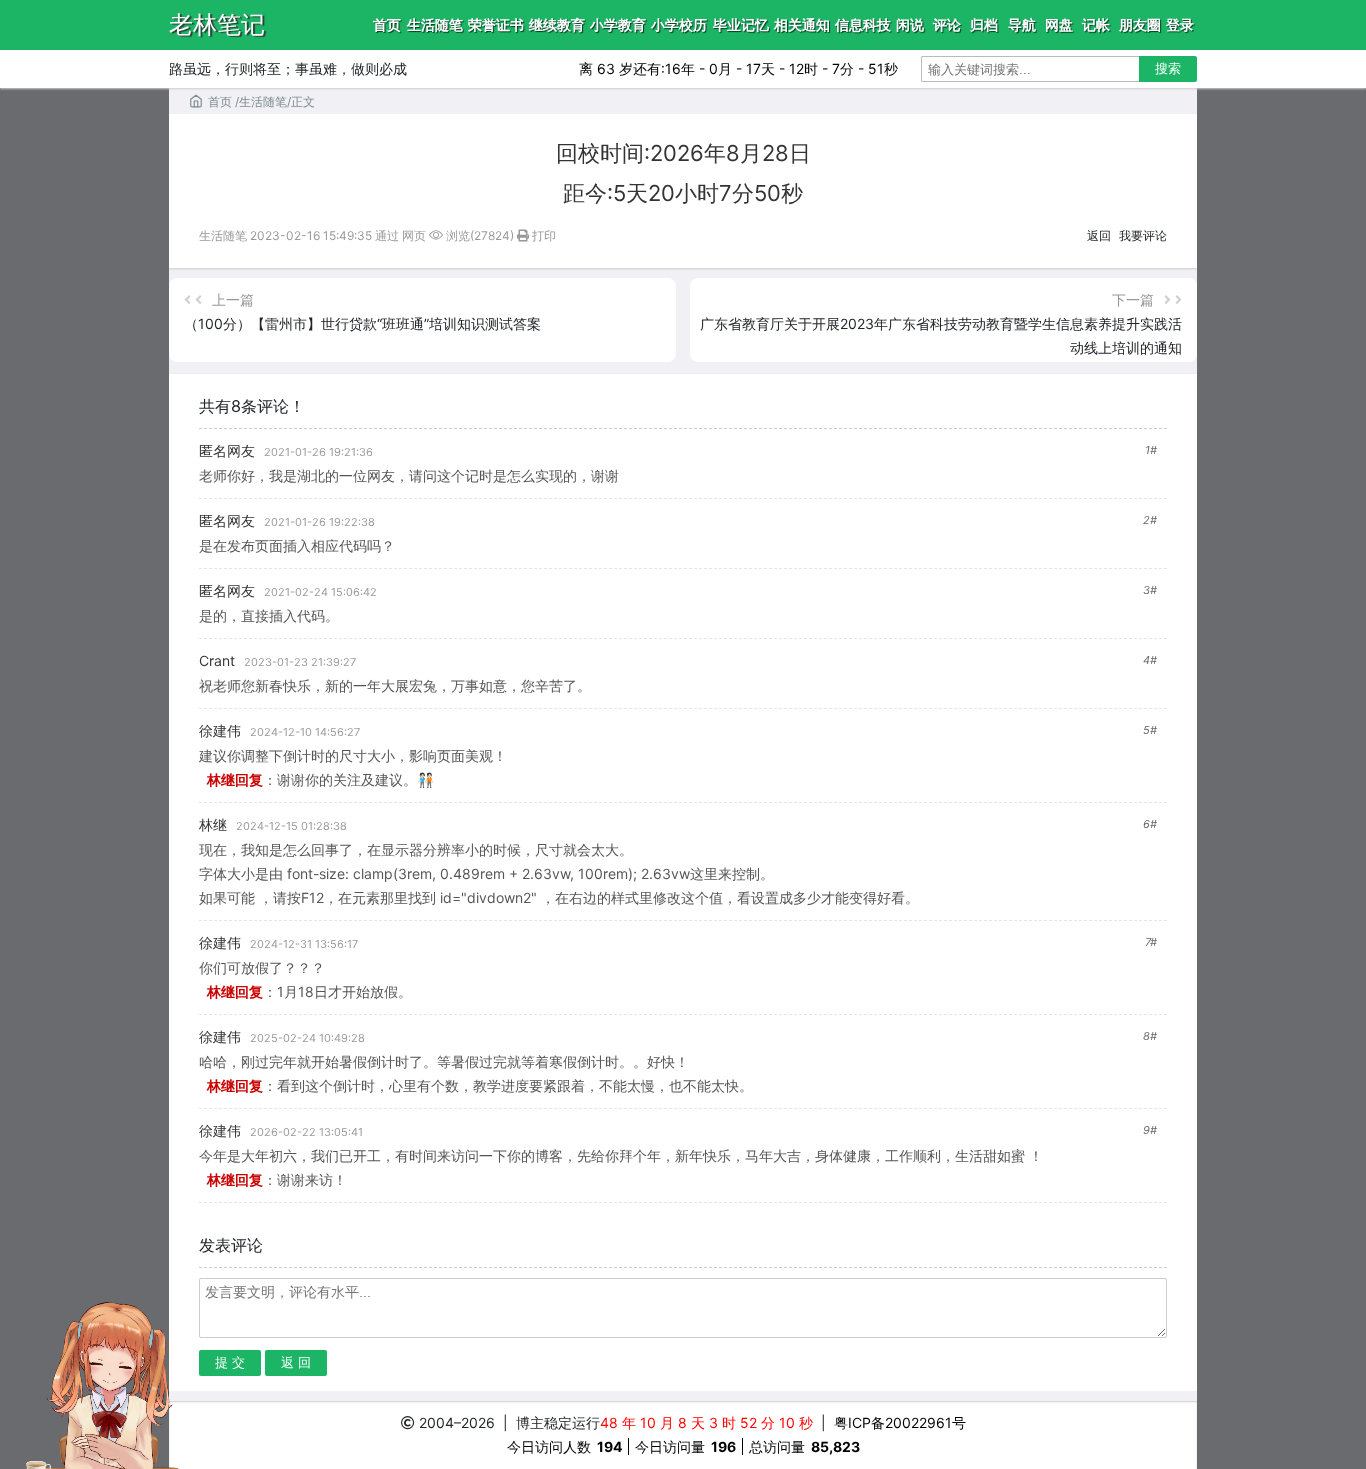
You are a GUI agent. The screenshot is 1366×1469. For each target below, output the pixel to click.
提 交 (230, 1362)
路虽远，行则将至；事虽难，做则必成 (288, 68)
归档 (984, 24)
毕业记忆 (741, 24)
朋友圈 (1140, 24)
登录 (1180, 24)
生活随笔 (435, 24)
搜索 (1168, 68)
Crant (217, 660)
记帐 (1096, 24)
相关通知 (802, 24)
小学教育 (618, 24)
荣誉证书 (496, 24)
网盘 (1059, 24)
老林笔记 (217, 24)
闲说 (910, 24)
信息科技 (863, 24)
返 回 (296, 1362)
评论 (947, 24)
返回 (1099, 235)
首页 (387, 24)
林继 (213, 824)
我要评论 (1143, 235)
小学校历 (679, 24)
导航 (1022, 24)
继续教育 (557, 24)
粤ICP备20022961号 (899, 1422)
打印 (542, 235)
